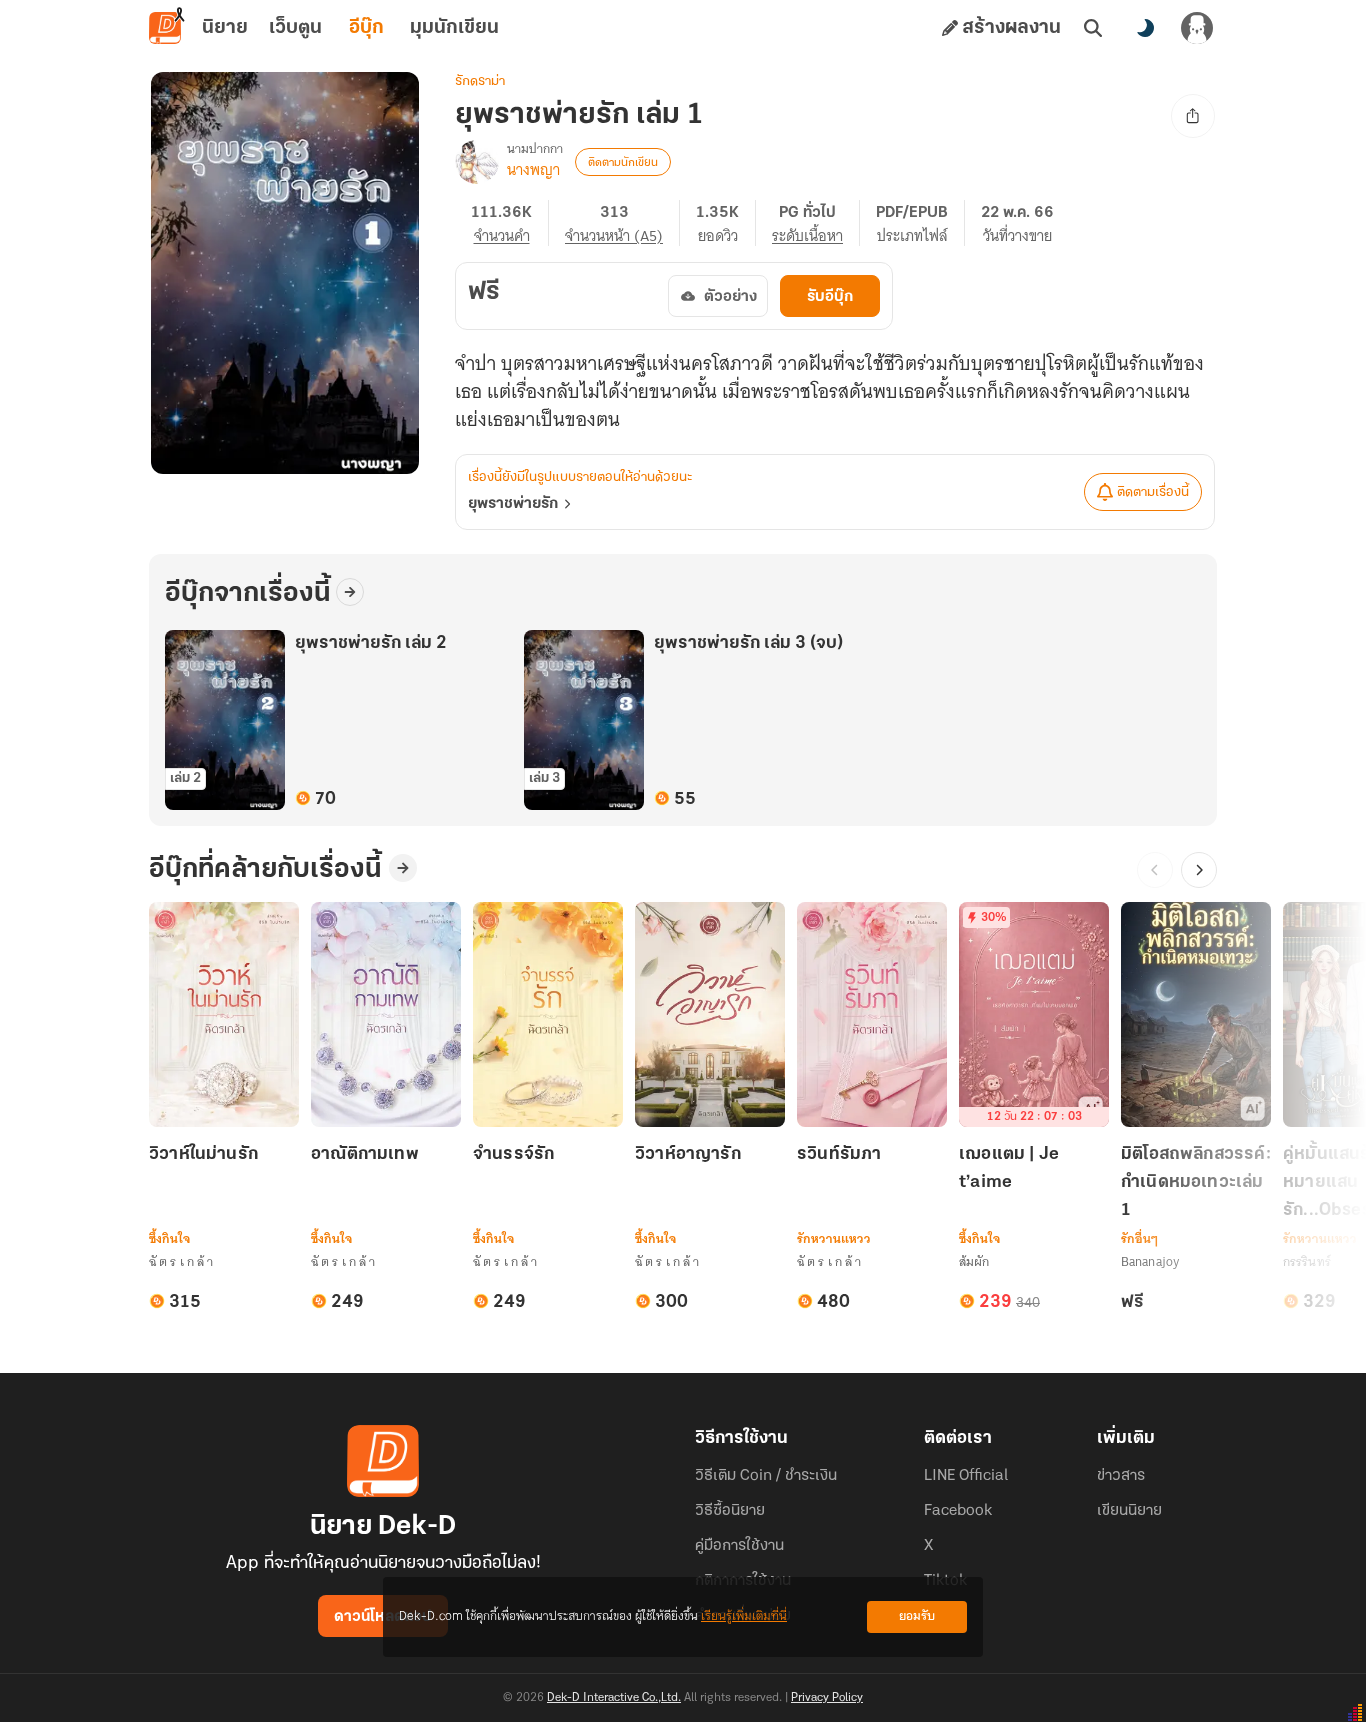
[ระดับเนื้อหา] (816, 223)
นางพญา (533, 170)
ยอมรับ (917, 1616)
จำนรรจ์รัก (513, 1155)
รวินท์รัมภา (839, 1155)
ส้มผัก (974, 1261)
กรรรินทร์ (1307, 1261)
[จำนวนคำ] (510, 223)
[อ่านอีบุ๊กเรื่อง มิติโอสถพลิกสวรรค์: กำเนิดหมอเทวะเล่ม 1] (1196, 1014)
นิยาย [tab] (225, 28)
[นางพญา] (477, 162)
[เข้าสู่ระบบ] (1197, 28)
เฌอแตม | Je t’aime (1009, 1169)
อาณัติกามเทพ (365, 1155)
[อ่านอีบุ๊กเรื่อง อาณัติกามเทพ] (386, 1014)
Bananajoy (1150, 1261)
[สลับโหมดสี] (1145, 28)
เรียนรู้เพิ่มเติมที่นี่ (744, 1616)
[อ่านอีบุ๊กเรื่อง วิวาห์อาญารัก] (710, 1014)
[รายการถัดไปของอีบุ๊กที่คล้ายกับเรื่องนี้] (1199, 870)
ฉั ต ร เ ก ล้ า (181, 1261)
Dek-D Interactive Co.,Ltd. (614, 1698)
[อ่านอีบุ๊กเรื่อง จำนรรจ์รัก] (548, 1014)
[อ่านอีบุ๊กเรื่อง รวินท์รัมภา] (872, 1014)
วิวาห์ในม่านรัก (203, 1155)
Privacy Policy (827, 1698)
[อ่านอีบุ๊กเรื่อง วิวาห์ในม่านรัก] (224, 1014)
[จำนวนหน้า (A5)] (622, 223)
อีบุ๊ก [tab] (366, 28)
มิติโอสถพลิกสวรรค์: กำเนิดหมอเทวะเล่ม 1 (1196, 1183)
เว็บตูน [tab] (295, 28)
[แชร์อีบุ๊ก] (1193, 116)
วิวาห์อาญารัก (688, 1155)
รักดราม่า (480, 81)
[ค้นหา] (1093, 28)
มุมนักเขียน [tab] (454, 28)
